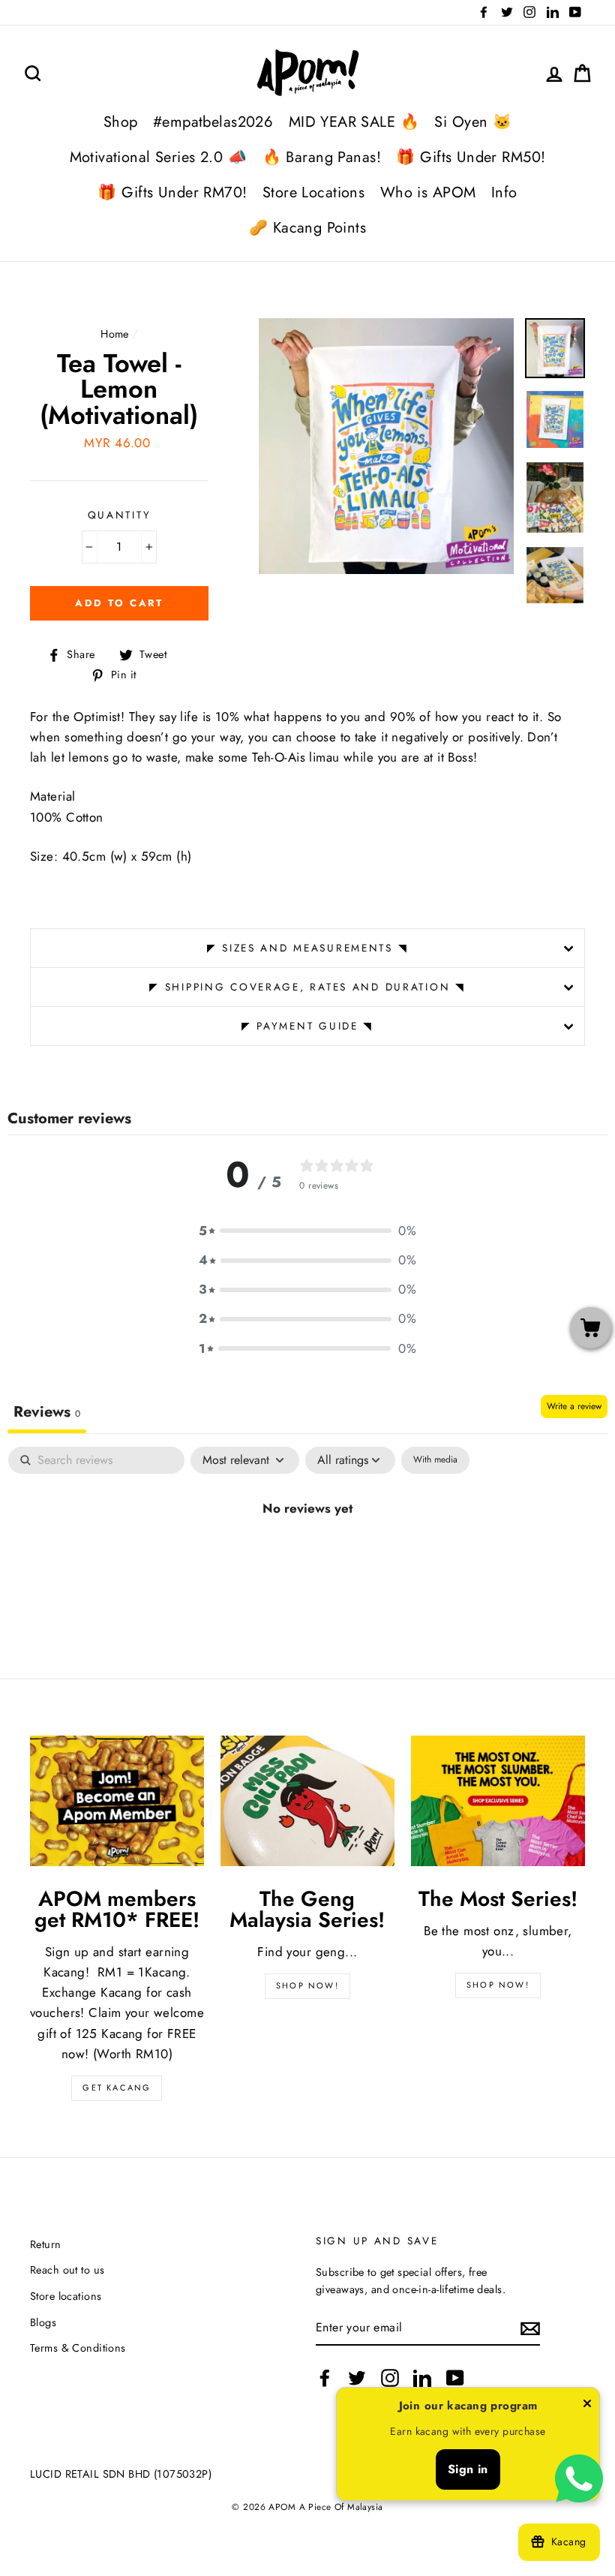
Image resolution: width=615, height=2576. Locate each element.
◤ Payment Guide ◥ (307, 1026)
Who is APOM (428, 192)
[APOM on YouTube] (455, 2378)
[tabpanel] (307, 1559)
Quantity (120, 515)
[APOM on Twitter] (357, 2378)
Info (504, 192)
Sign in (468, 2469)
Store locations (66, 2296)
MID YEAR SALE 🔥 (354, 122)
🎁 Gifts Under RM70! (172, 192)
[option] (387, 446)
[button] (307, 1231)
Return (46, 2244)
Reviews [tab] (47, 1412)
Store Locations (313, 192)
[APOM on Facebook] (325, 2378)
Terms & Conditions (78, 2348)
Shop (121, 122)
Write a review (574, 1406)
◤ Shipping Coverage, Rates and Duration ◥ (307, 987)
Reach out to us (67, 2270)
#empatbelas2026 (213, 122)
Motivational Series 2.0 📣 (159, 157)
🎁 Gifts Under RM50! (471, 157)
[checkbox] (435, 1460)
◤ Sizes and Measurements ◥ (308, 948)
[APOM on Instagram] (390, 2378)
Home (115, 334)
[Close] (587, 2406)
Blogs (43, 2322)
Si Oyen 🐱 (473, 122)
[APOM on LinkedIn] (422, 2378)
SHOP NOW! (307, 1985)
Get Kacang (117, 2088)
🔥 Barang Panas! (322, 157)
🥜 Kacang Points (307, 228)
